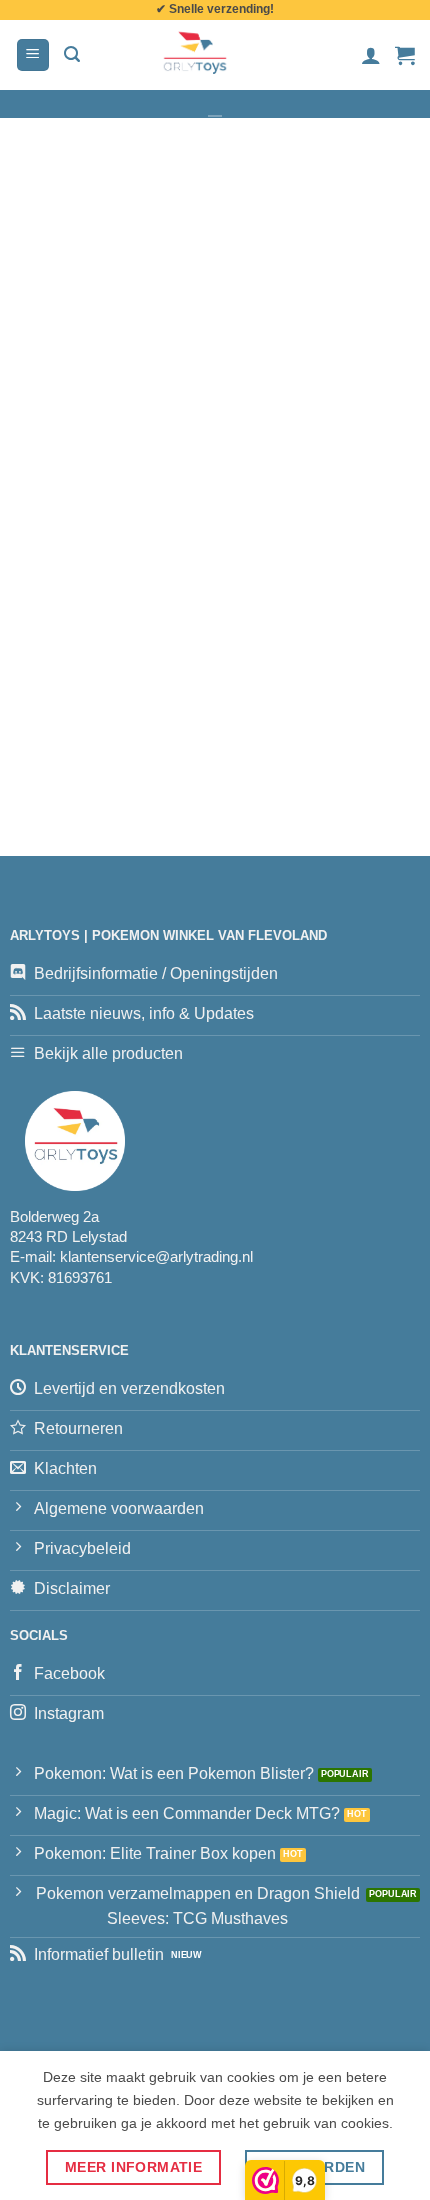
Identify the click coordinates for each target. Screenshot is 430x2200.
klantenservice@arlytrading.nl (156, 1256)
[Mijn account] (371, 55)
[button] (33, 55)
